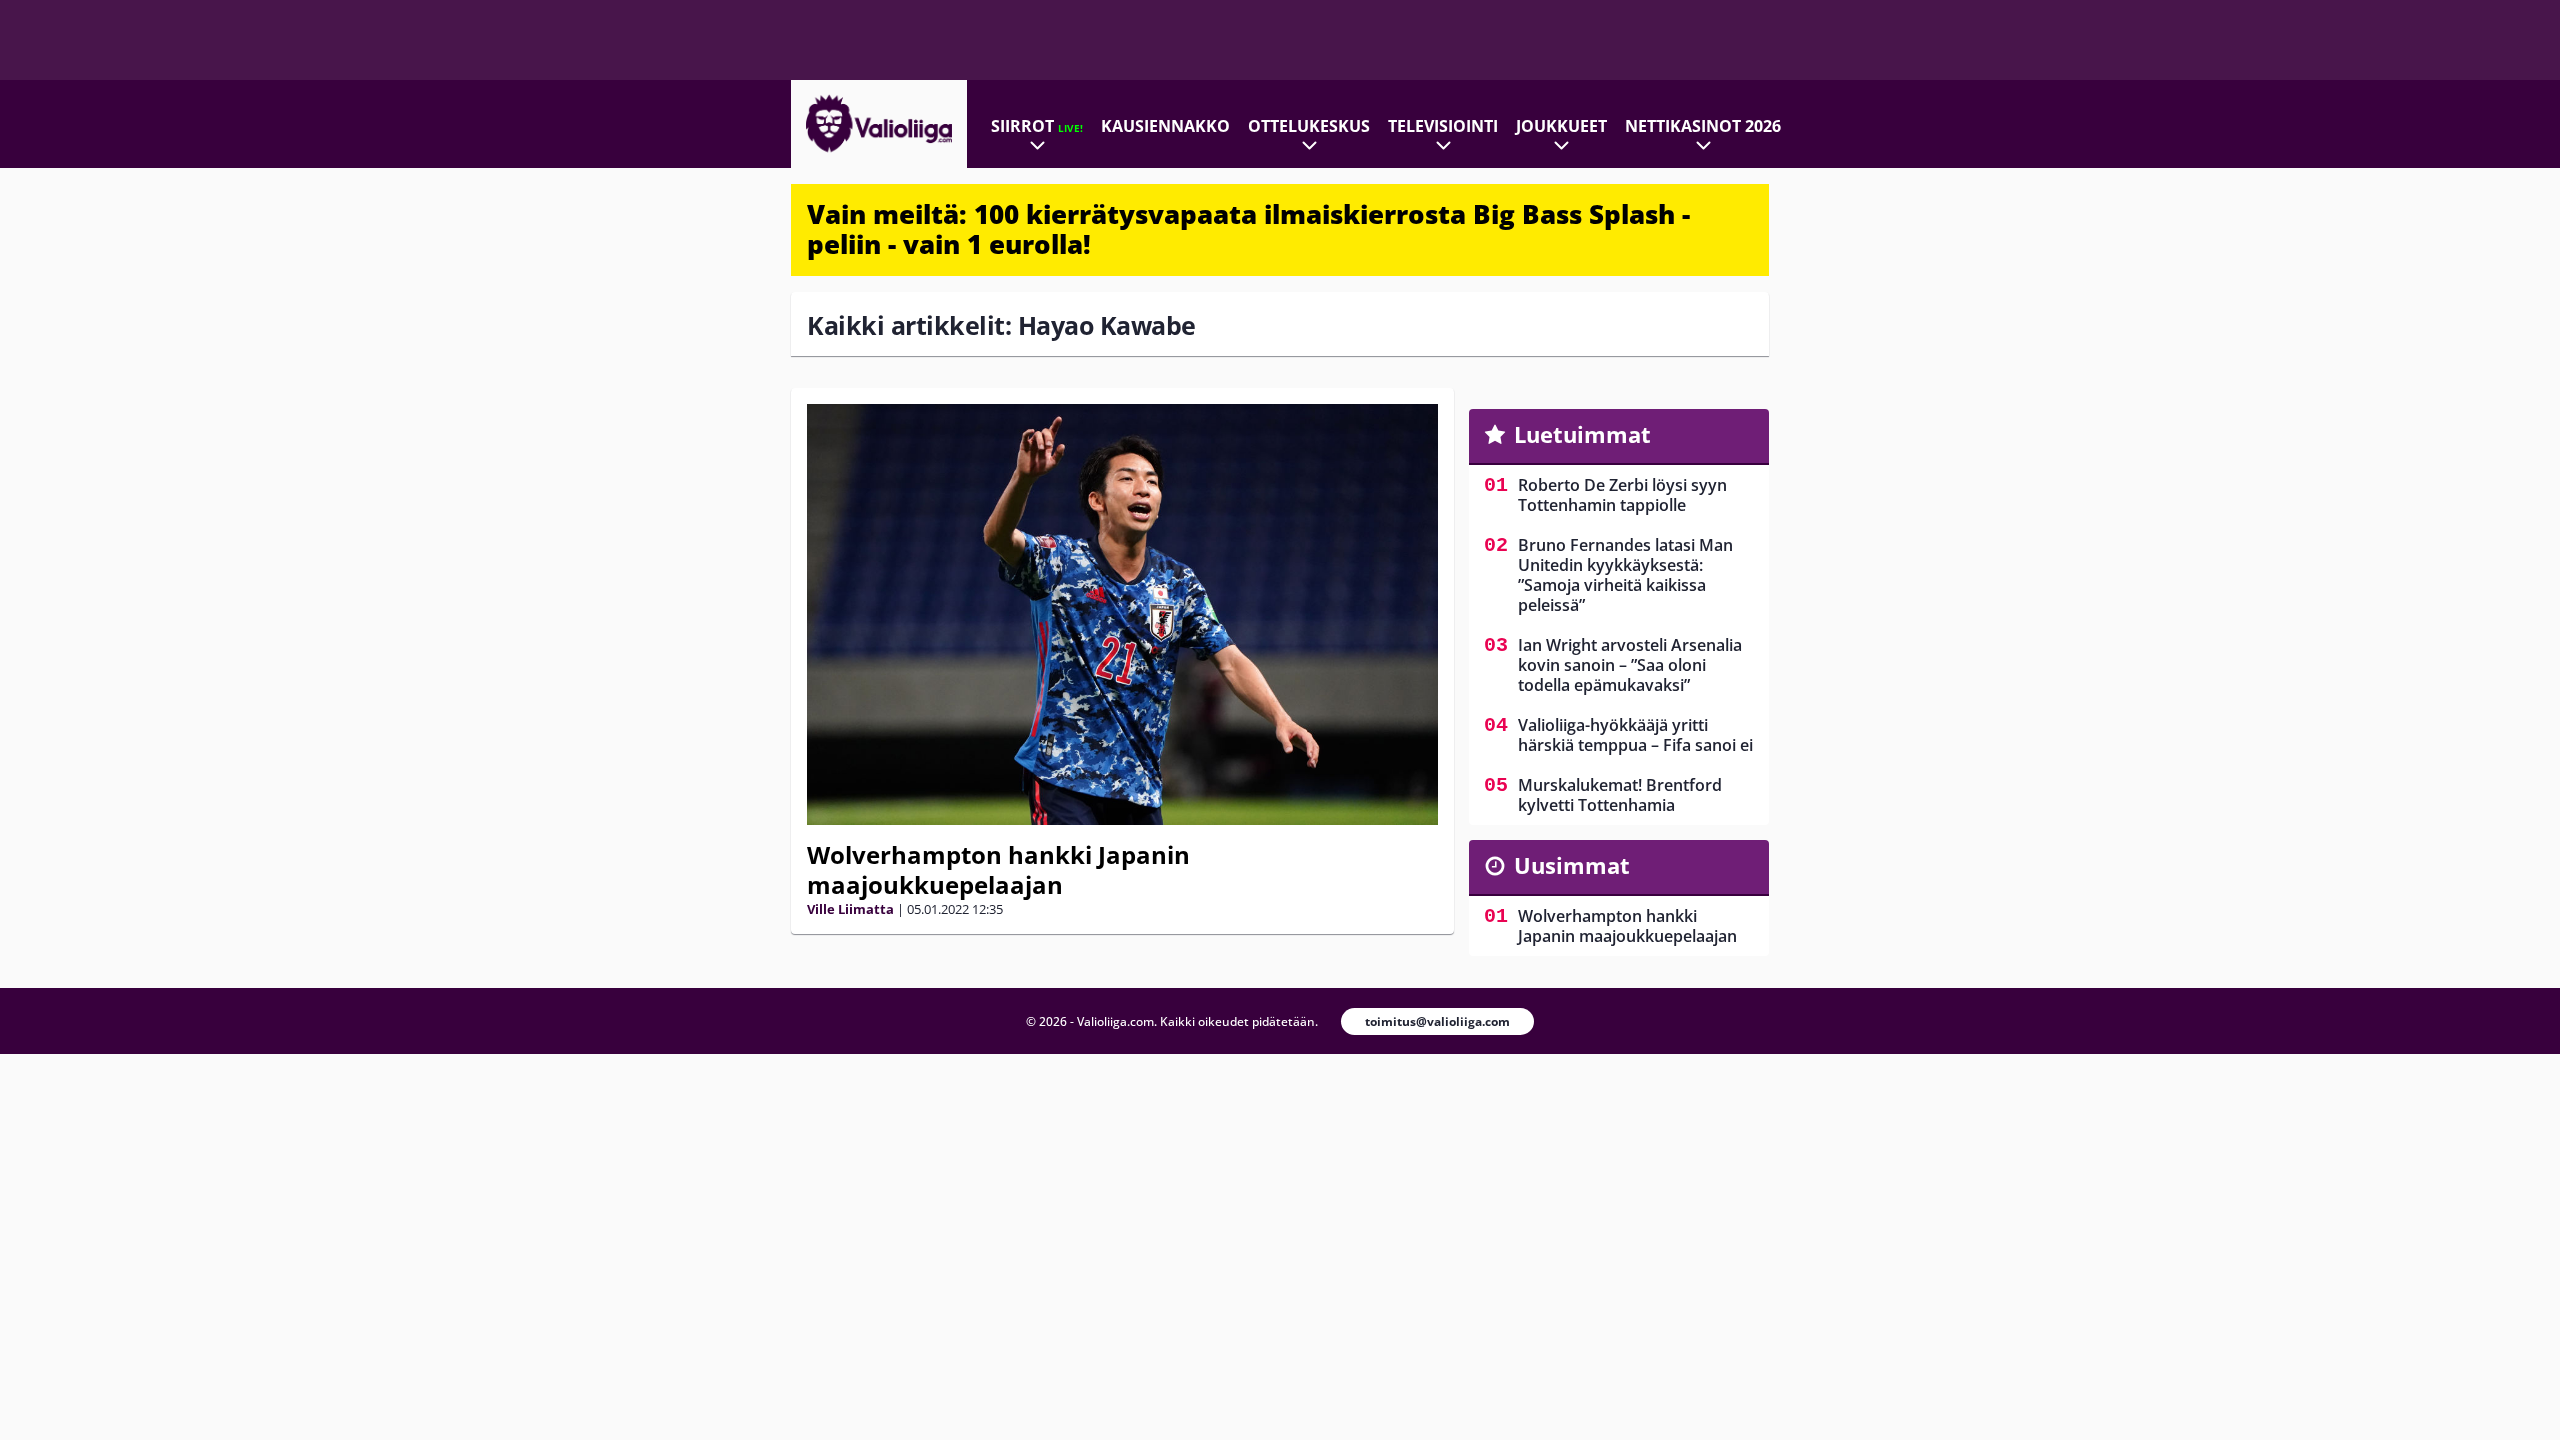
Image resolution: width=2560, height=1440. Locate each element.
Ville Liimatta (850, 909)
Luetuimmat (1582, 434)
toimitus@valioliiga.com (1437, 1021)
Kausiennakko (1165, 126)
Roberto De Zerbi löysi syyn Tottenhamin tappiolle (1622, 495)
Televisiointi (1443, 126)
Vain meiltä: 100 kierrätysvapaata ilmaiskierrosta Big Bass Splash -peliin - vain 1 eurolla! (1248, 229)
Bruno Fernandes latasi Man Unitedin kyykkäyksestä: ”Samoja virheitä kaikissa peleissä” (1625, 575)
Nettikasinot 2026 (1703, 126)
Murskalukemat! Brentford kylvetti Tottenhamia (1620, 795)
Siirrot (1037, 126)
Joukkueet (1561, 126)
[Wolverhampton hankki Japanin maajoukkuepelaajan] (1122, 614)
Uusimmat (1572, 865)
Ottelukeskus (1309, 126)
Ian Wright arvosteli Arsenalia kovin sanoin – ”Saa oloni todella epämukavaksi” (1630, 665)
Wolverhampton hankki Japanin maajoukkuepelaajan (998, 869)
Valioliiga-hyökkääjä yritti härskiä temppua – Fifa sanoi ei (1635, 735)
